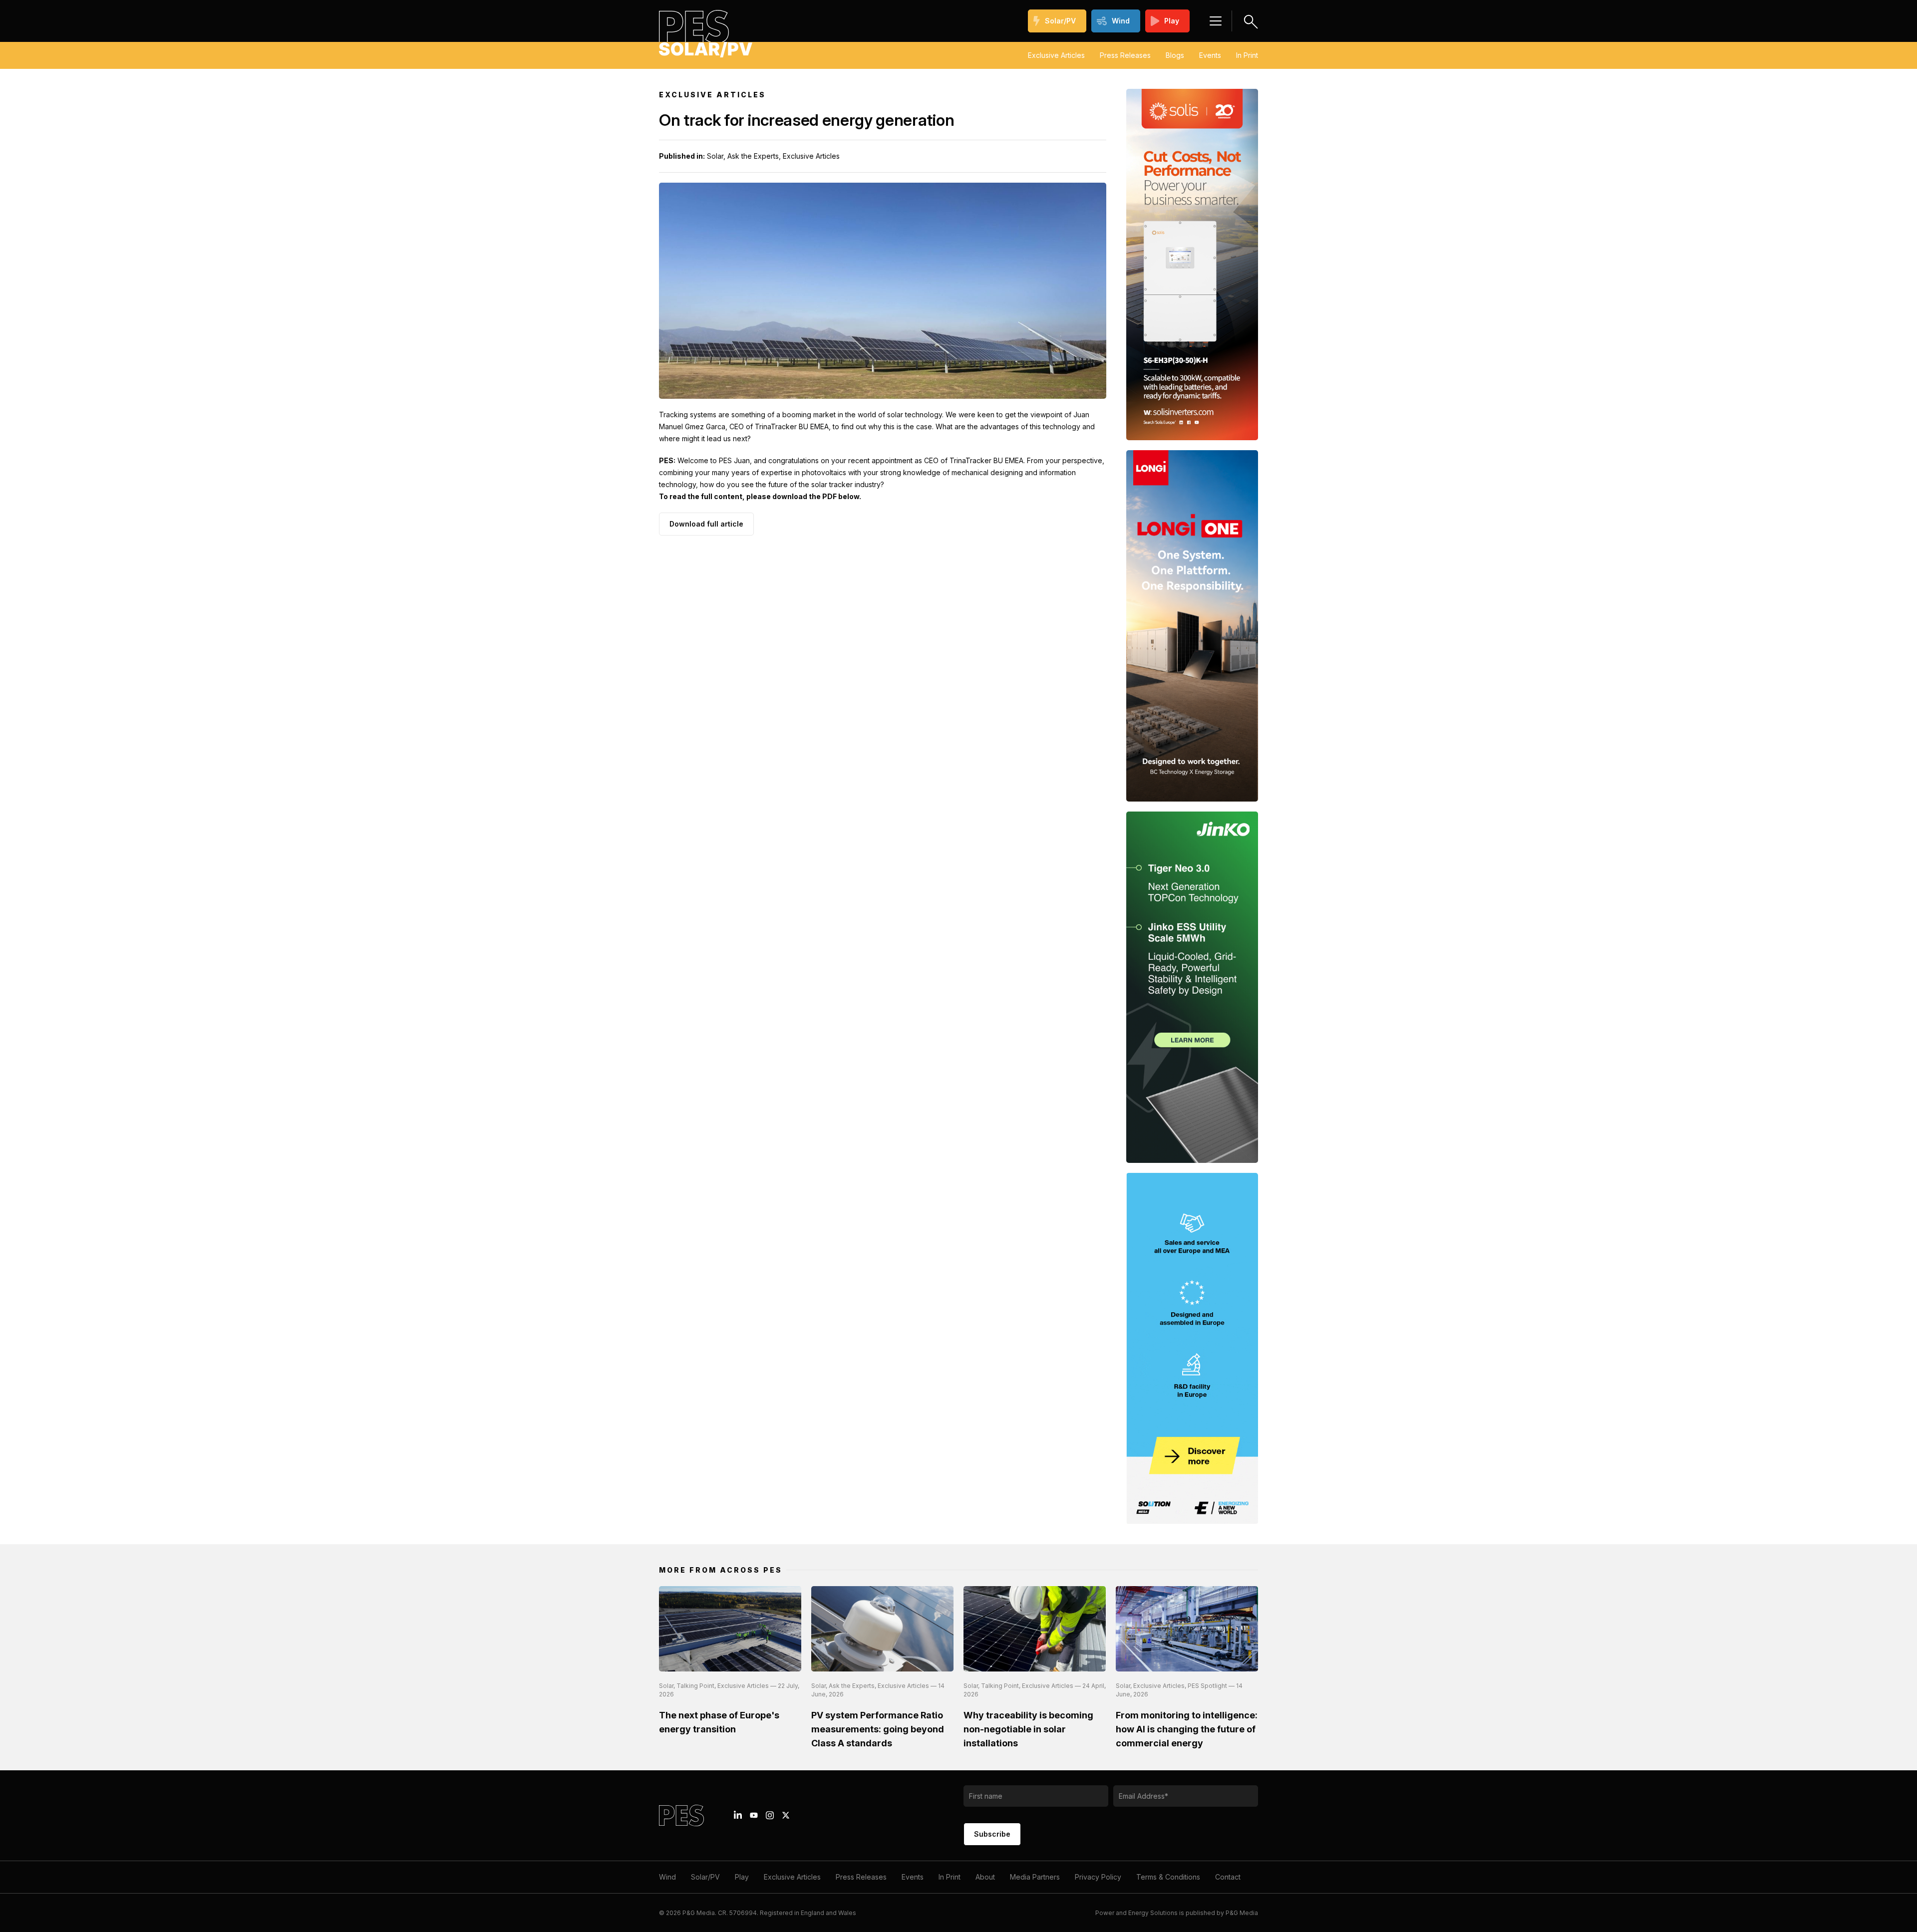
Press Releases (1125, 55)
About (985, 1877)
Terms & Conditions (1168, 1877)
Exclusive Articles (1056, 55)
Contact (1228, 1877)
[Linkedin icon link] (738, 1815)
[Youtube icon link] (754, 1815)
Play (1172, 21)
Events (1210, 55)
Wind (1121, 21)
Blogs (1175, 55)
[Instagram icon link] (770, 1815)
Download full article (706, 524)
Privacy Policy (1098, 1877)
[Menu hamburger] (1216, 21)
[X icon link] (786, 1815)
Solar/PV (1060, 21)
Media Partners (1035, 1877)
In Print (1247, 55)
